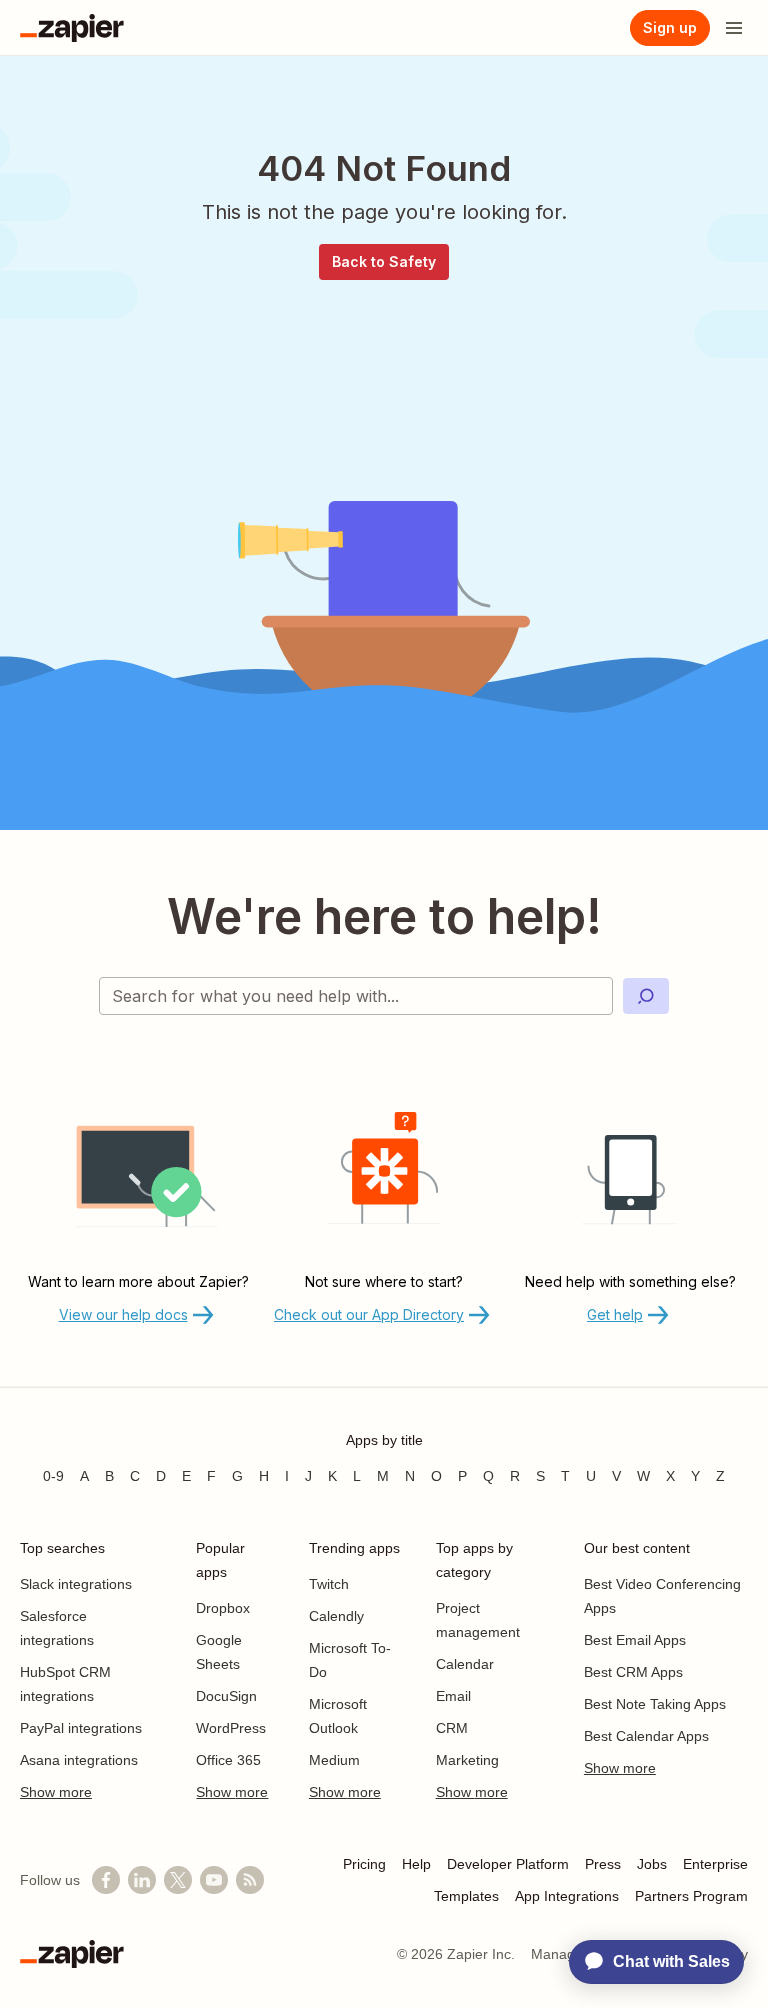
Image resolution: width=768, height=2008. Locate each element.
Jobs (652, 1864)
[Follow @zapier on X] (178, 1880)
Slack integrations (76, 1584)
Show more (56, 1792)
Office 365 (228, 1760)
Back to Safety (384, 261)
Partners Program (691, 1896)
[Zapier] (72, 28)
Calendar (465, 1664)
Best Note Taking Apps (655, 1704)
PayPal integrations (81, 1728)
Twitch (329, 1584)
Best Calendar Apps (646, 1736)
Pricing (364, 1864)
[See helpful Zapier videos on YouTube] (214, 1880)
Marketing (467, 1760)
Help (416, 1864)
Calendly (336, 1616)
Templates (466, 1896)
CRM (452, 1728)
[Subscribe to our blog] (250, 1880)
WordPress (231, 1728)
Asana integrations (79, 1760)
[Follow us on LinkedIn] (142, 1880)
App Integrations (567, 1896)
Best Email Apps (635, 1640)
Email (453, 1696)
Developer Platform (508, 1864)
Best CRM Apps (633, 1672)
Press (603, 1864)
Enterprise (715, 1864)
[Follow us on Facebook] (106, 1880)
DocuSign (226, 1696)
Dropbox (223, 1608)
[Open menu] (734, 28)
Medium (334, 1760)
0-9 (53, 1476)
